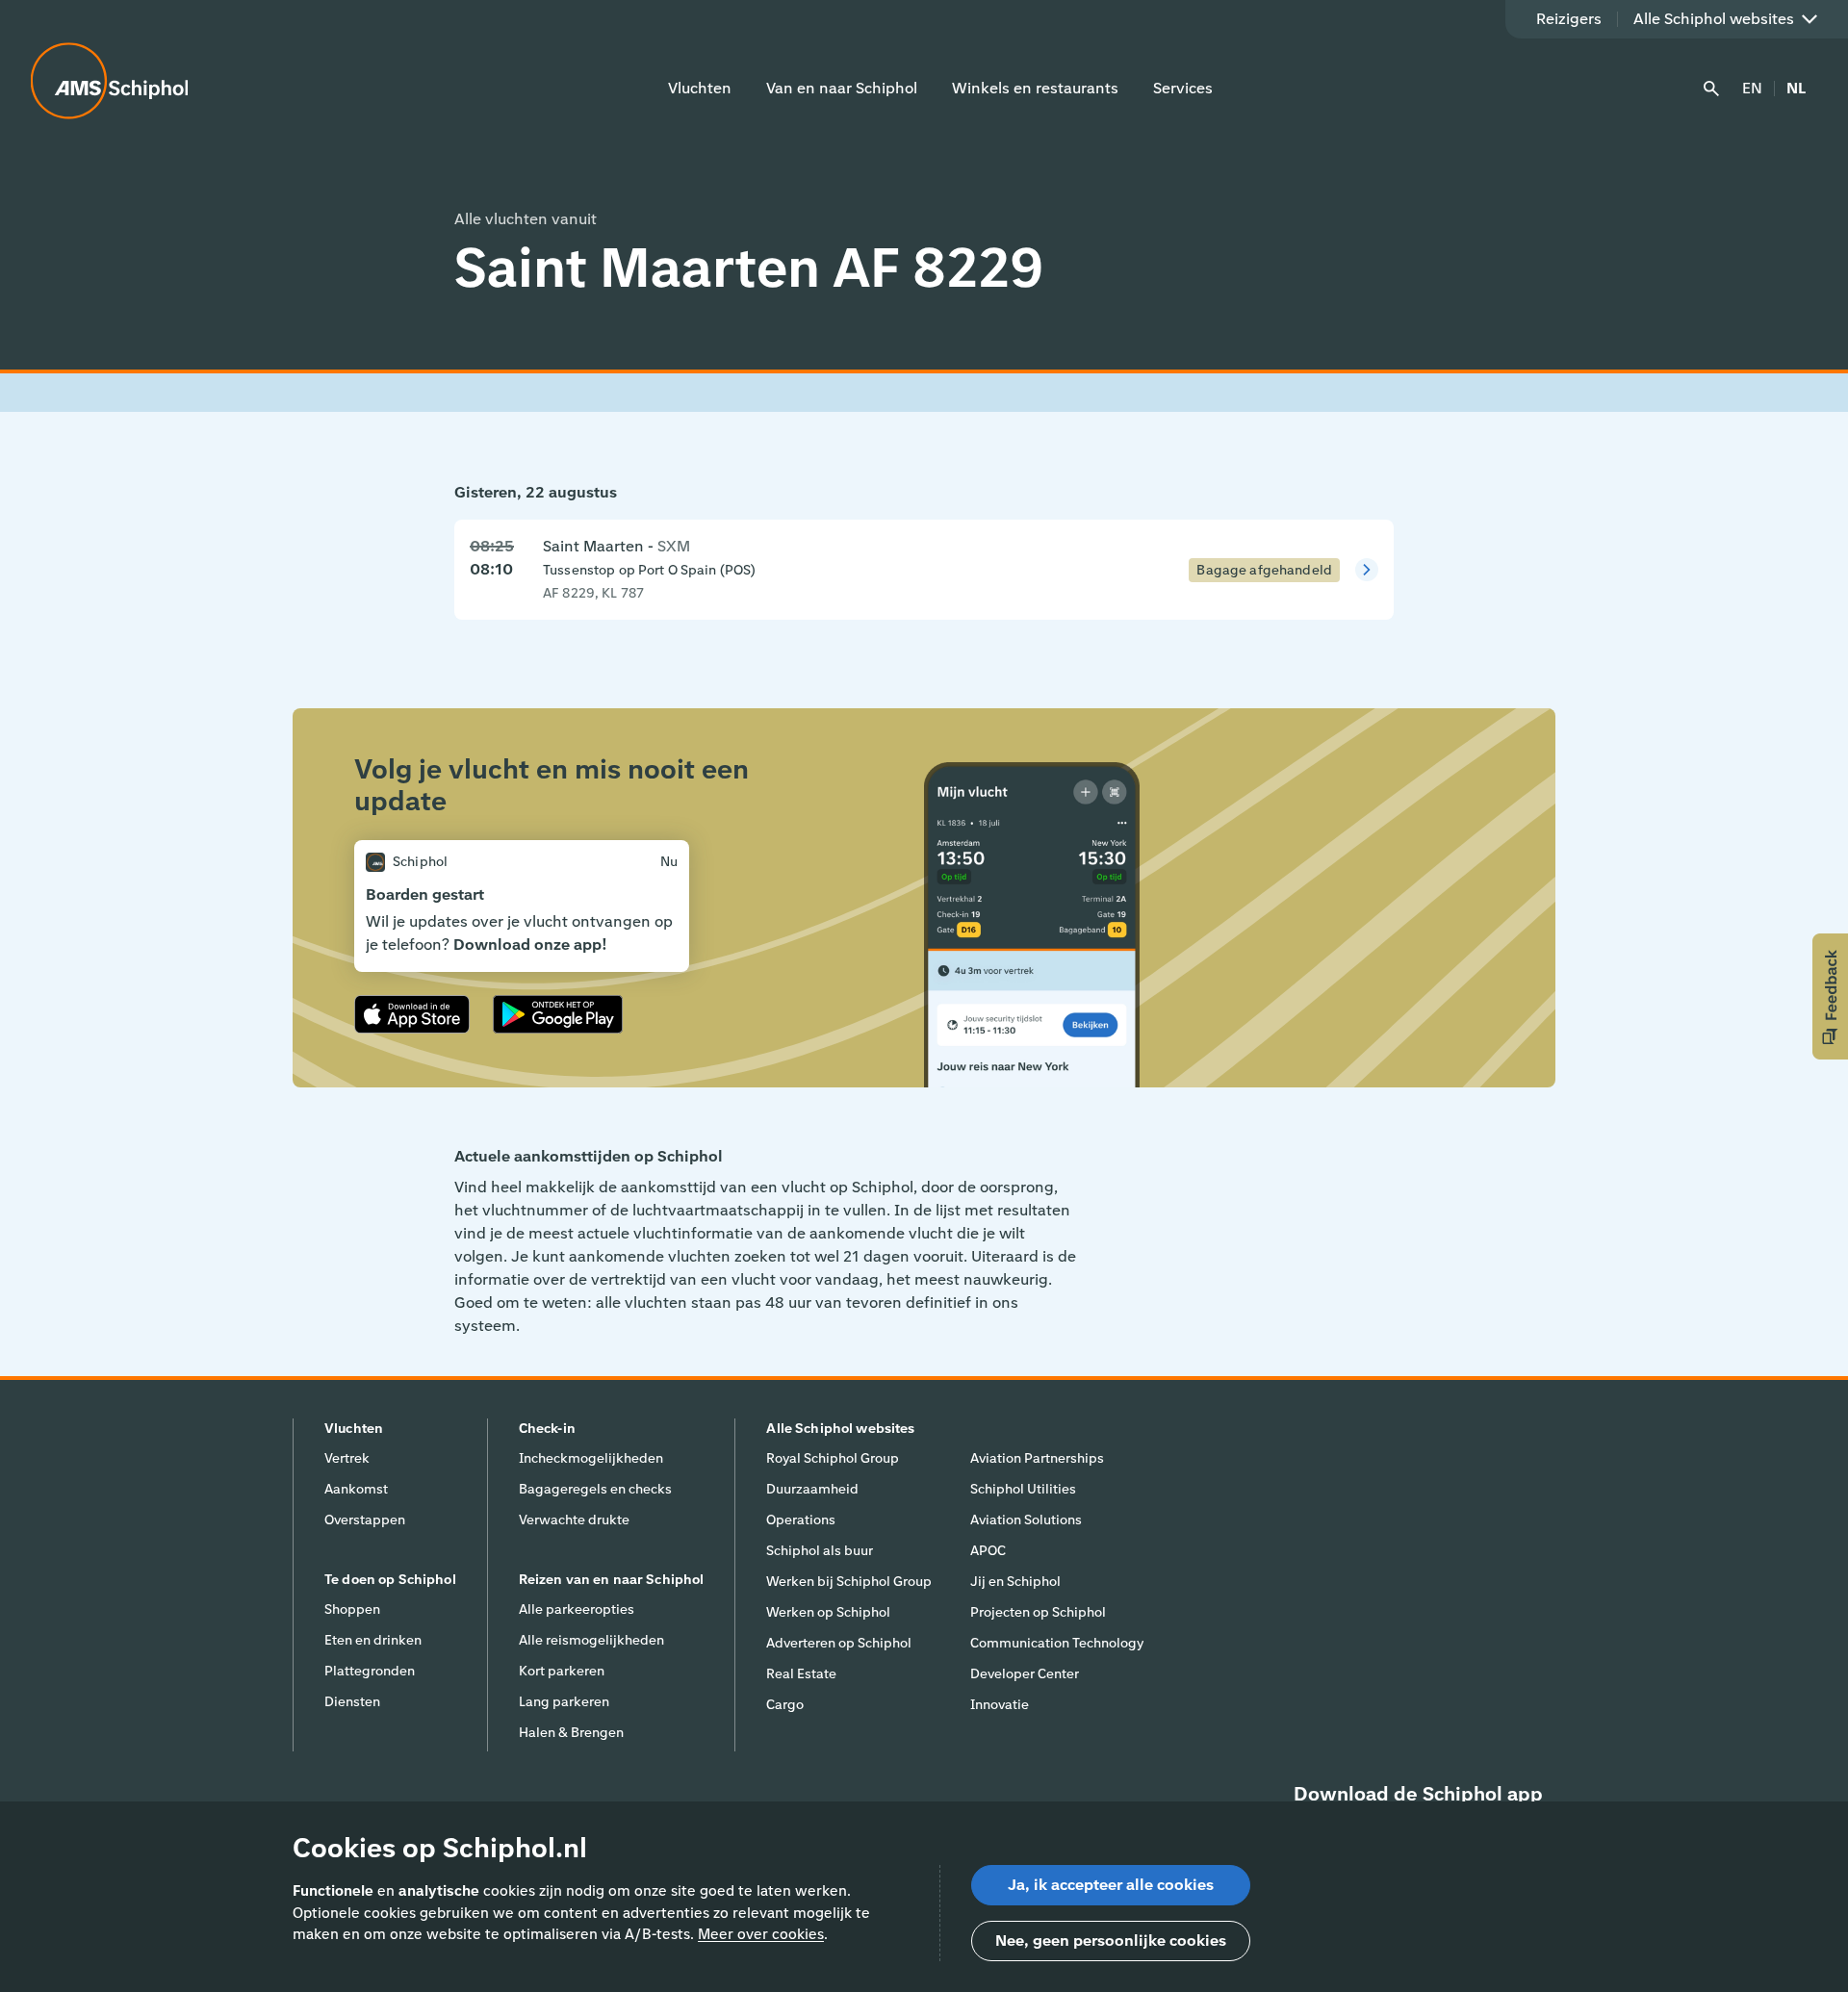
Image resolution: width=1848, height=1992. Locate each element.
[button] (1830, 996)
